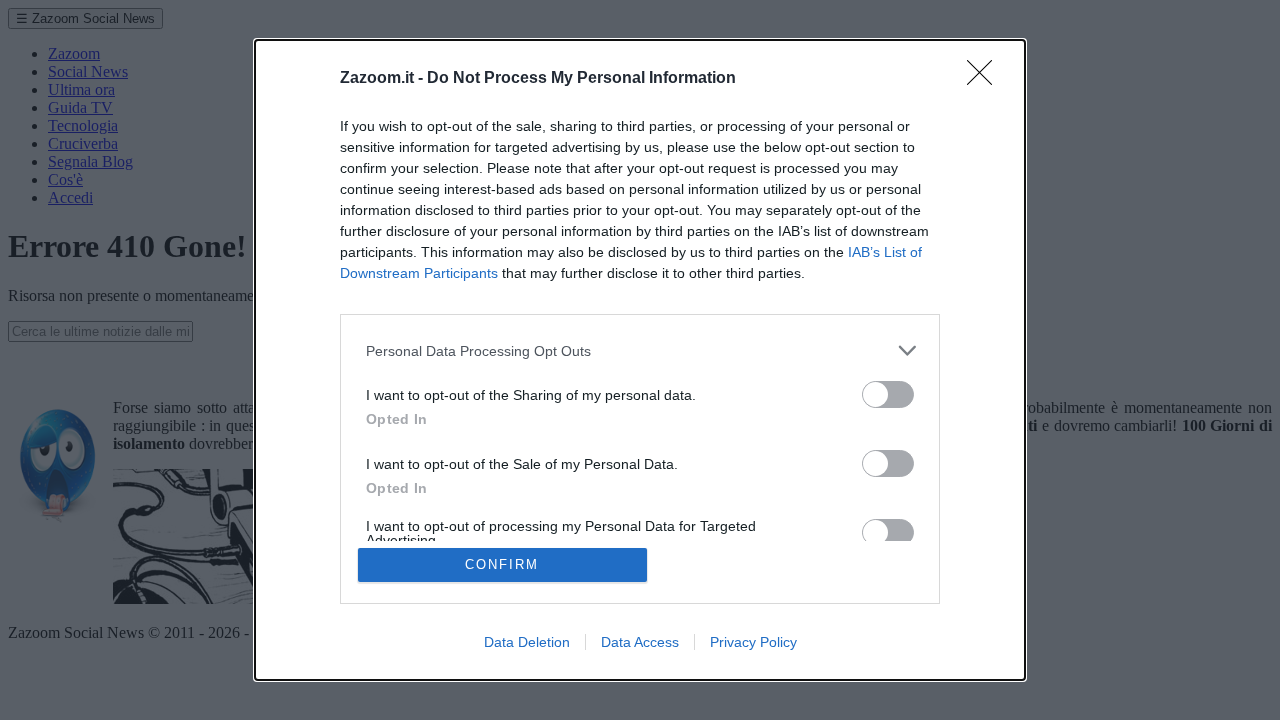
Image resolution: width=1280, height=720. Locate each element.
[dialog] (640, 360)
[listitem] (640, 350)
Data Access (640, 642)
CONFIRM (502, 564)
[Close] (986, 79)
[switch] (888, 394)
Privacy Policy (753, 642)
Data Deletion (527, 642)
